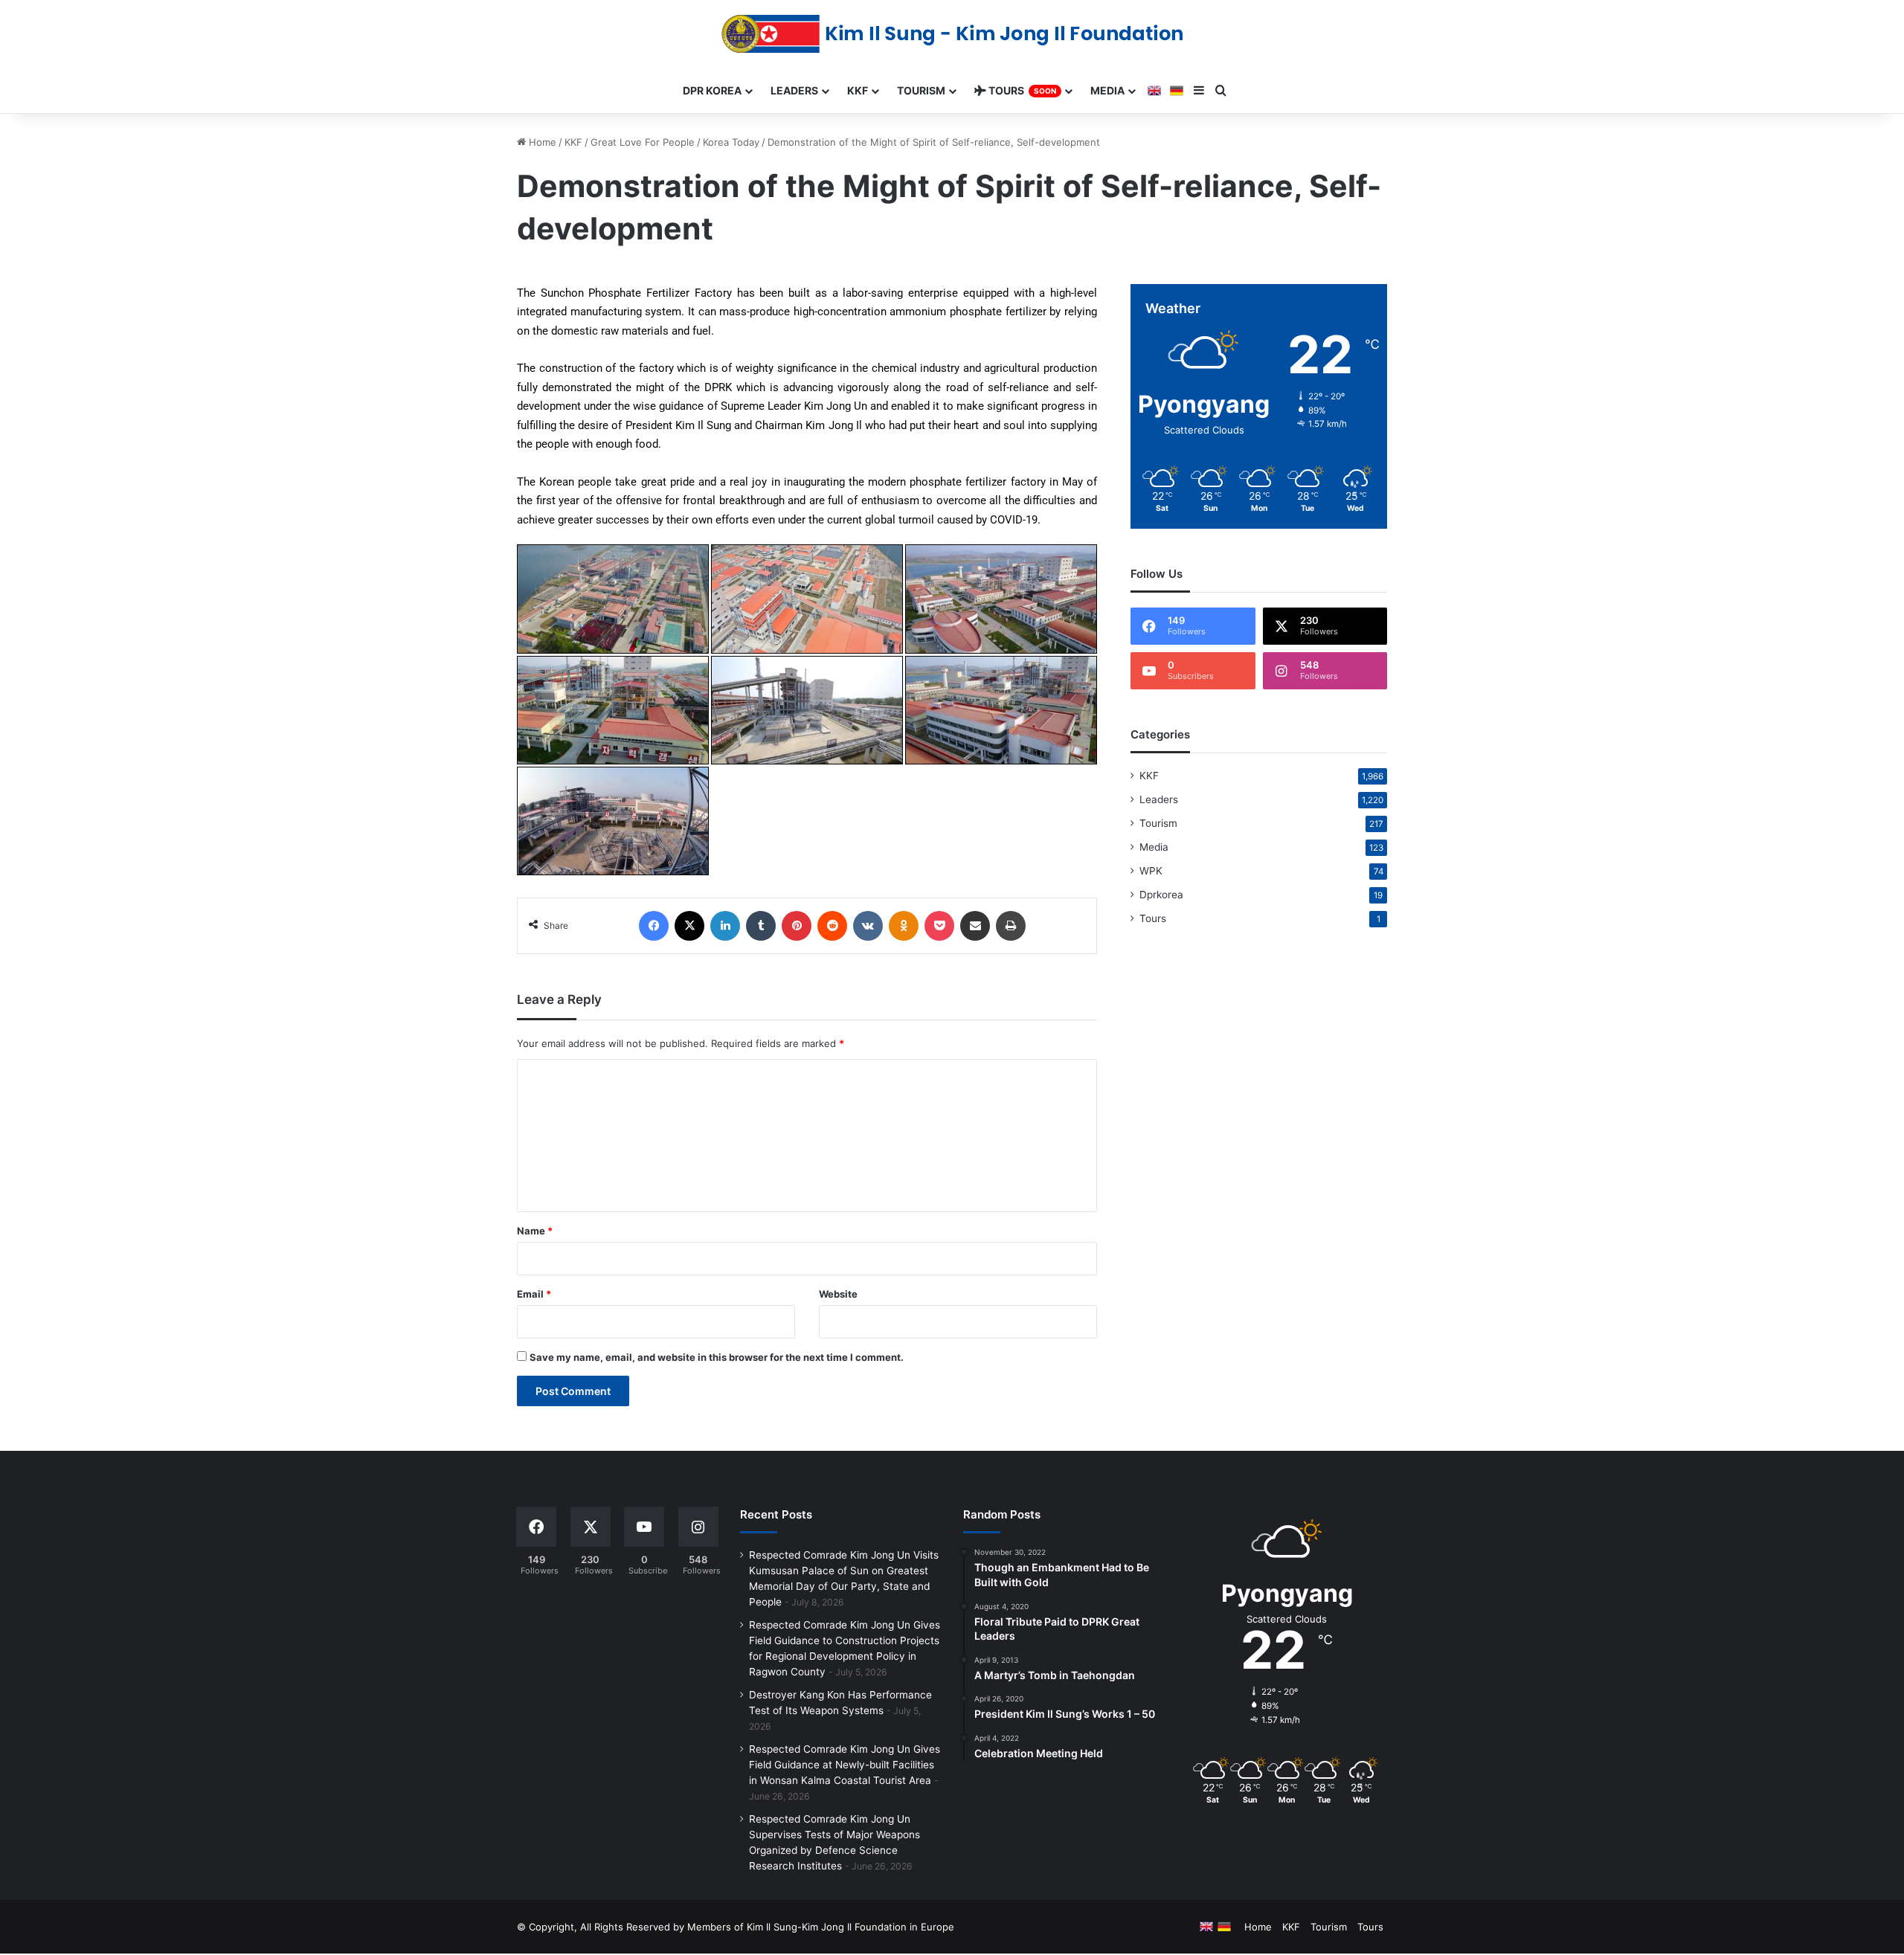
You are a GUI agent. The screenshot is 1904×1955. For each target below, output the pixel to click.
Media (1154, 847)
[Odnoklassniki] (904, 926)
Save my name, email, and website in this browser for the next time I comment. (717, 1357)
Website (838, 1294)
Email (534, 1294)
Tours (1153, 918)
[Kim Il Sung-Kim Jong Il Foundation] (952, 34)
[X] (689, 926)
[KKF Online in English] (1154, 91)
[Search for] (1221, 91)
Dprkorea (1161, 895)
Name (535, 1231)
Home (541, 142)
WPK (1151, 871)
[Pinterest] (797, 926)
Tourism (1158, 823)
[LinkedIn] (725, 926)
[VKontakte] (868, 926)
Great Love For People (643, 142)
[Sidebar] (1199, 91)
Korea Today (731, 142)
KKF (573, 142)
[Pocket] (939, 926)
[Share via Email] (975, 926)
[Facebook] (654, 926)
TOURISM (921, 90)
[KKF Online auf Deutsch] (1177, 91)
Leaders (1159, 799)
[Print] (1011, 926)
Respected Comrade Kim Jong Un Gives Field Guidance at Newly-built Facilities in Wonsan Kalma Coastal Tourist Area (845, 1765)
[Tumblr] (761, 926)
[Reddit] (832, 926)
